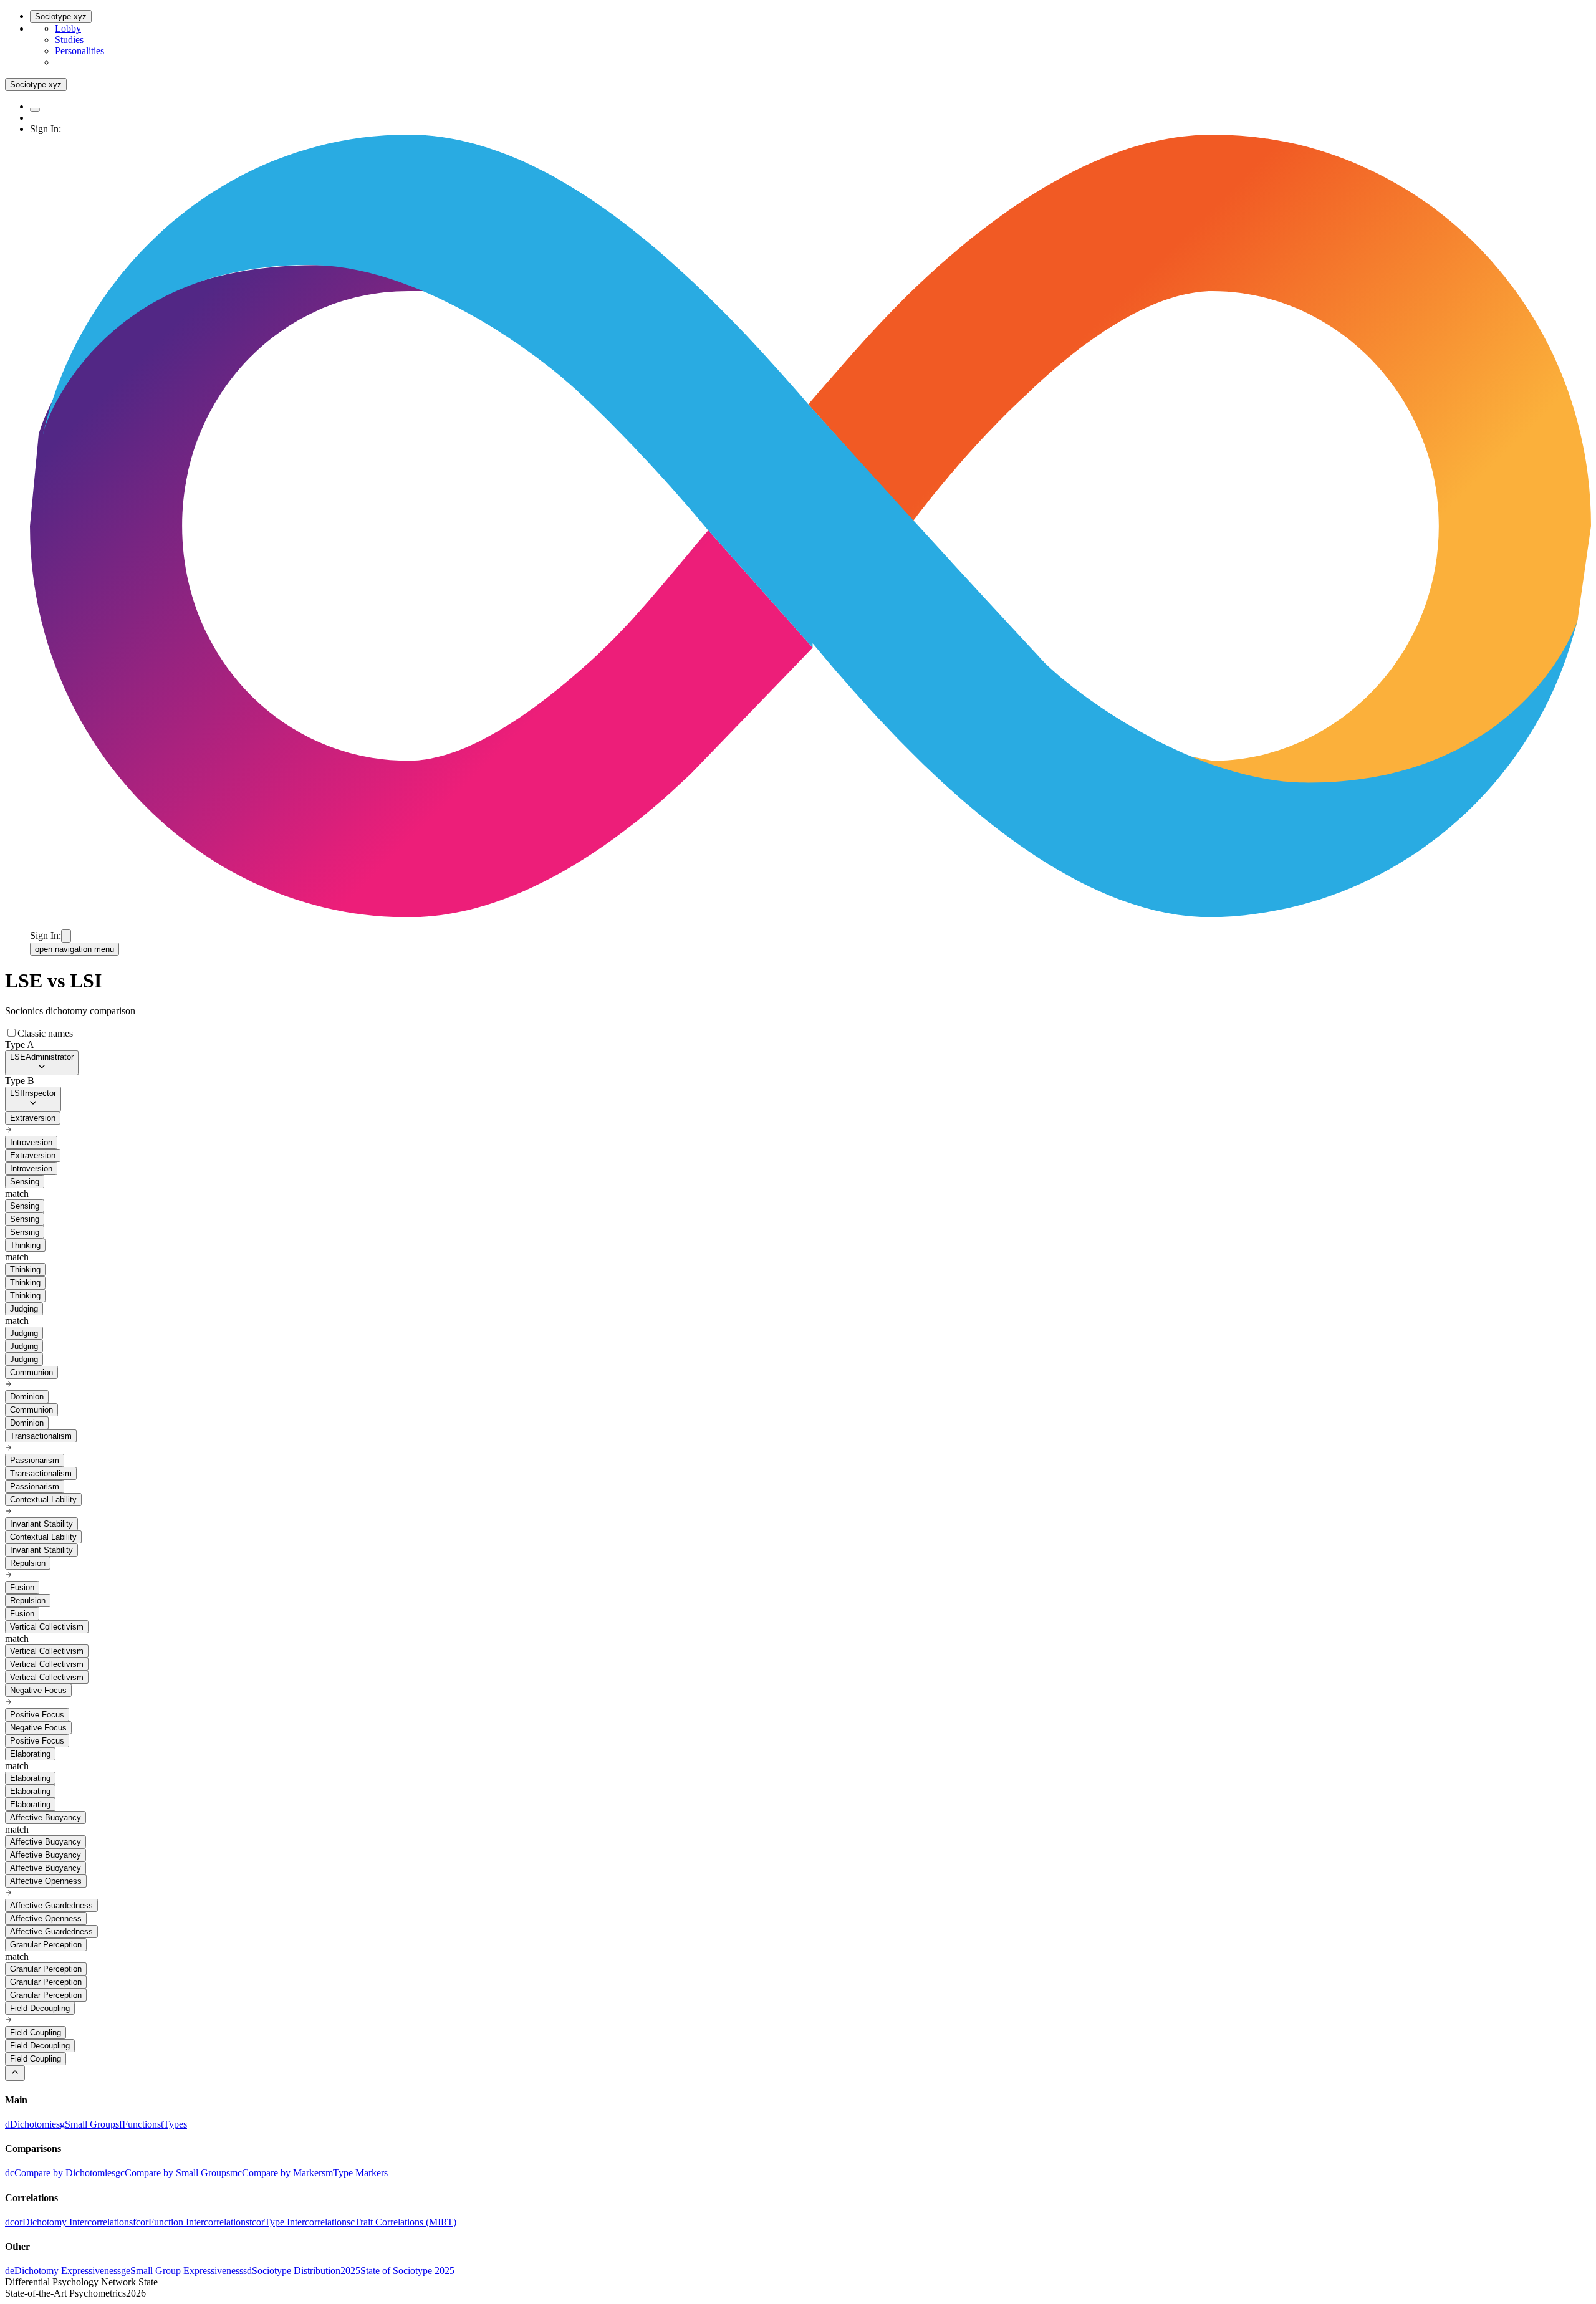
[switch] (12, 1033)
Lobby (68, 28)
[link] (32, 2124)
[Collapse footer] (15, 2073)
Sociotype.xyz (61, 17)
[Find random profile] (35, 110)
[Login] (66, 936)
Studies (69, 40)
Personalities (79, 51)
